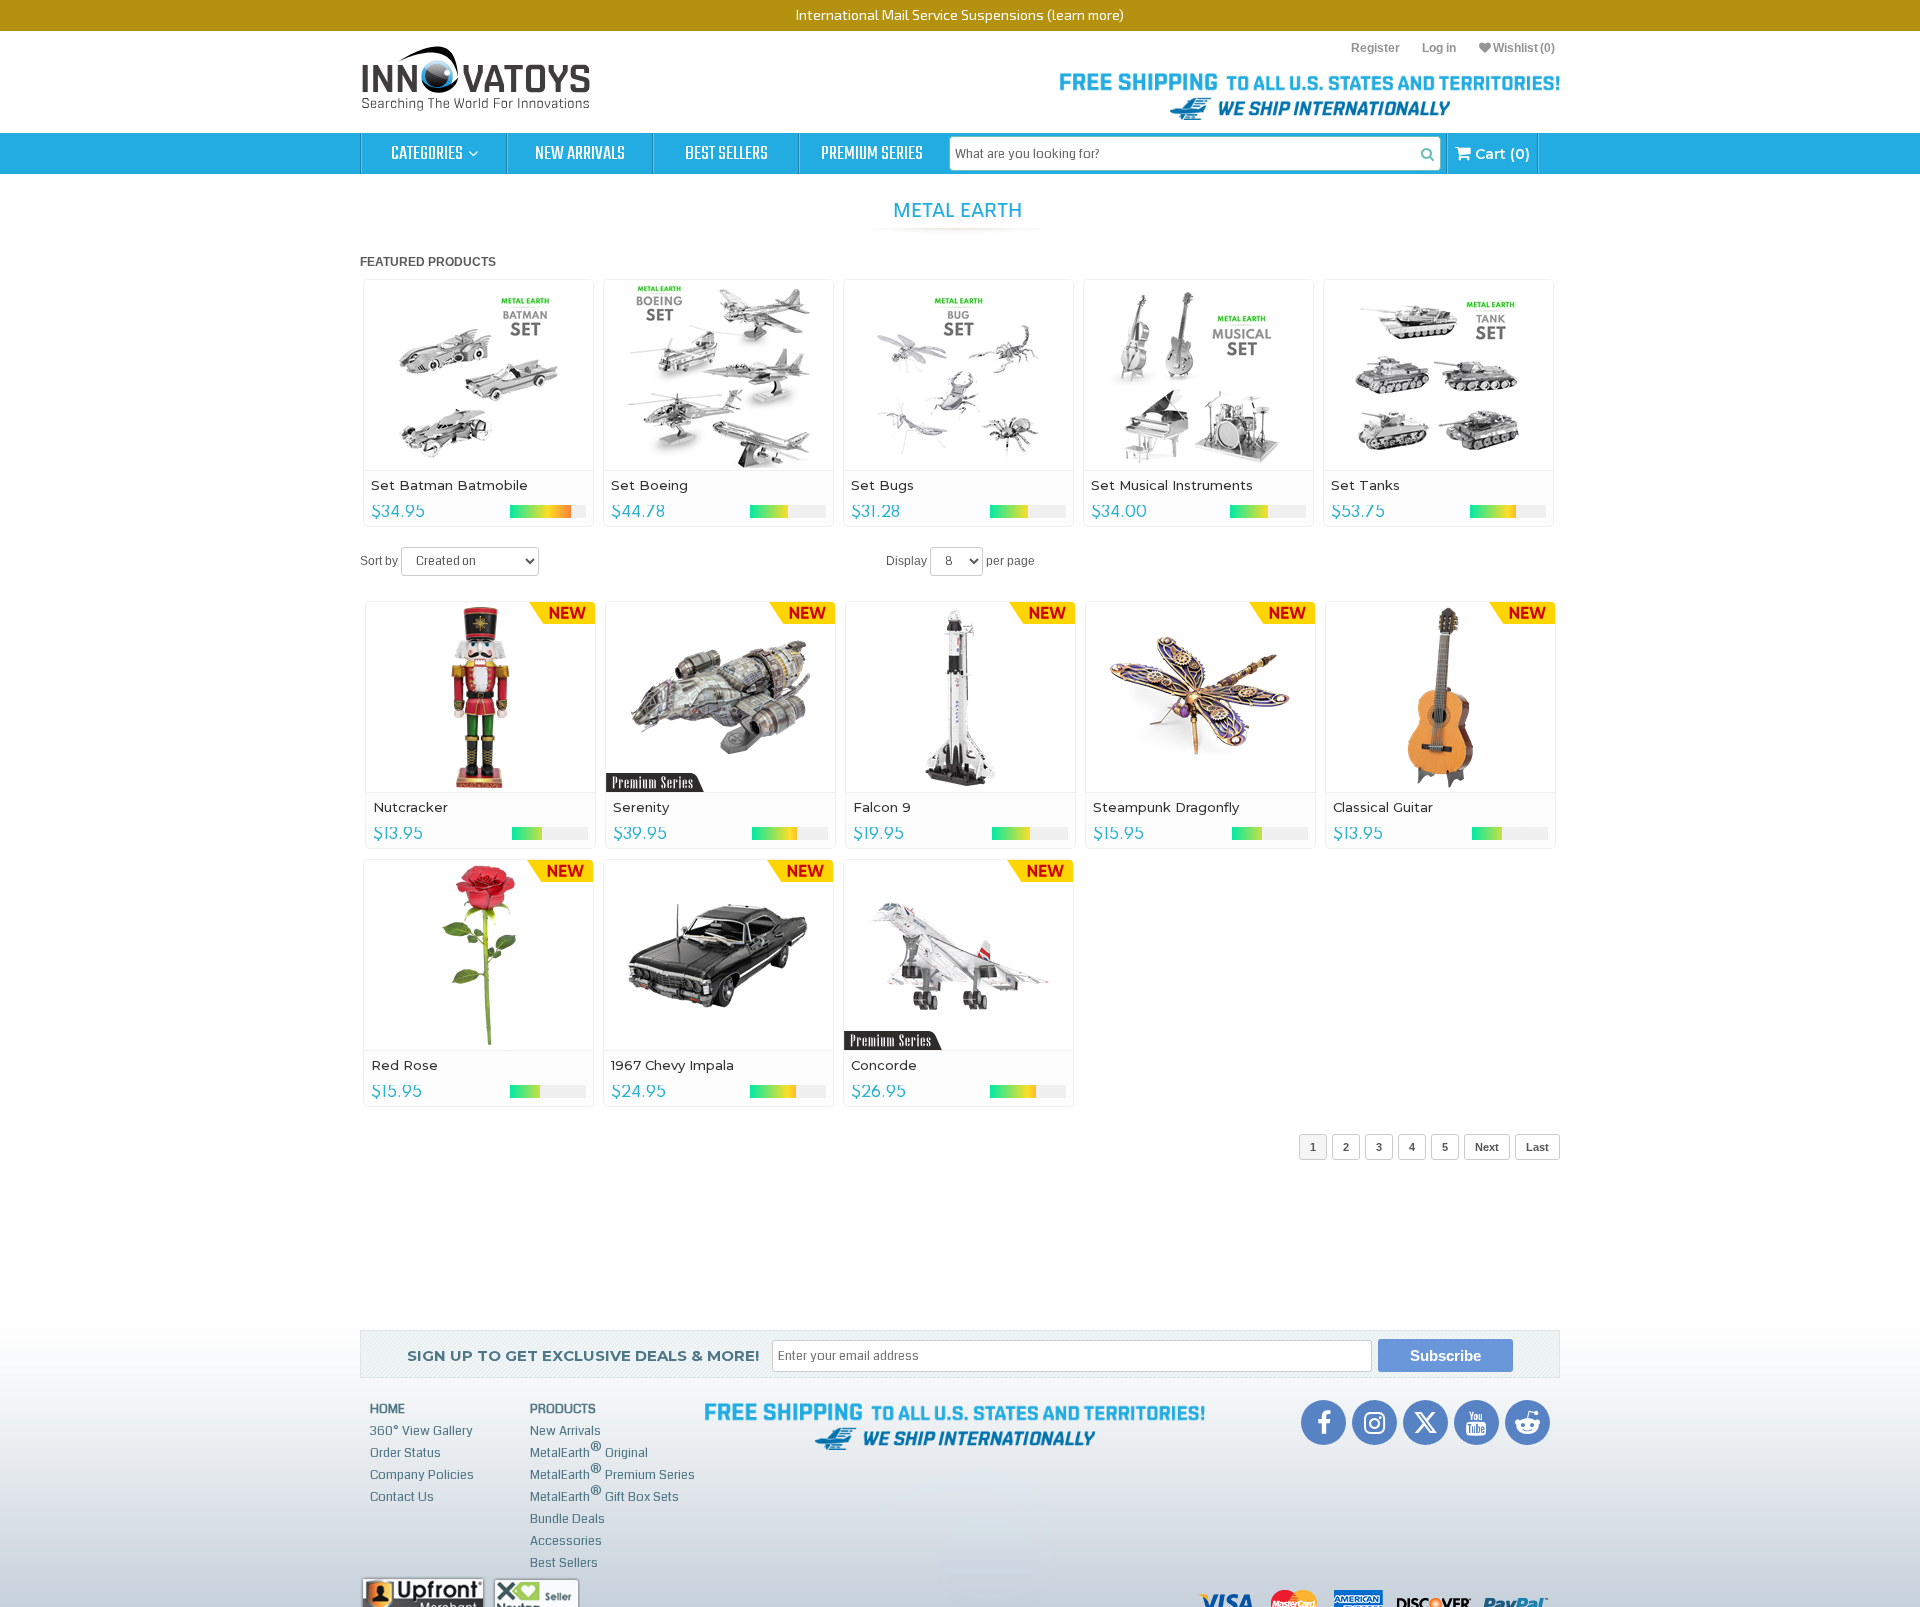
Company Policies (422, 1475)
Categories (428, 154)
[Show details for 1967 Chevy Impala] (718, 955)
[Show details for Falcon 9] (960, 697)
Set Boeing (649, 485)
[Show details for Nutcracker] (480, 697)
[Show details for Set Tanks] (1438, 375)
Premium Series (872, 154)
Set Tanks (1365, 485)
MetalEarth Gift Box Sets (604, 1494)
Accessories (566, 1541)
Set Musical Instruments (1172, 485)
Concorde (884, 1065)
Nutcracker (410, 807)
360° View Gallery (421, 1431)
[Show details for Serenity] (720, 697)
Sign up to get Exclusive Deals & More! (583, 1355)
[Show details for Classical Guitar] (1440, 697)
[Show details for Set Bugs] (958, 375)
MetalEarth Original (589, 1450)
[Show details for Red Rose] (478, 955)
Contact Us (402, 1497)
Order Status (405, 1453)
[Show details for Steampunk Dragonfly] (1200, 697)
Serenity (641, 807)
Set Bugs (882, 485)
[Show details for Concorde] (958, 955)
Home (387, 1409)
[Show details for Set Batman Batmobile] (478, 375)
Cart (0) (1500, 154)
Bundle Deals (567, 1519)
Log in (1439, 48)
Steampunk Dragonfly (1166, 807)
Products (563, 1409)
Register (1375, 48)
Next (1487, 1147)
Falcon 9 (882, 807)
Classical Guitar (1383, 807)
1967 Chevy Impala (672, 1065)
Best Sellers (726, 154)
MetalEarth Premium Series (612, 1472)
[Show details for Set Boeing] (718, 375)
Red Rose (404, 1065)
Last (1537, 1147)
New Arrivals (580, 154)
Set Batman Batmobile (449, 485)
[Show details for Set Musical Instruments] (1198, 375)
